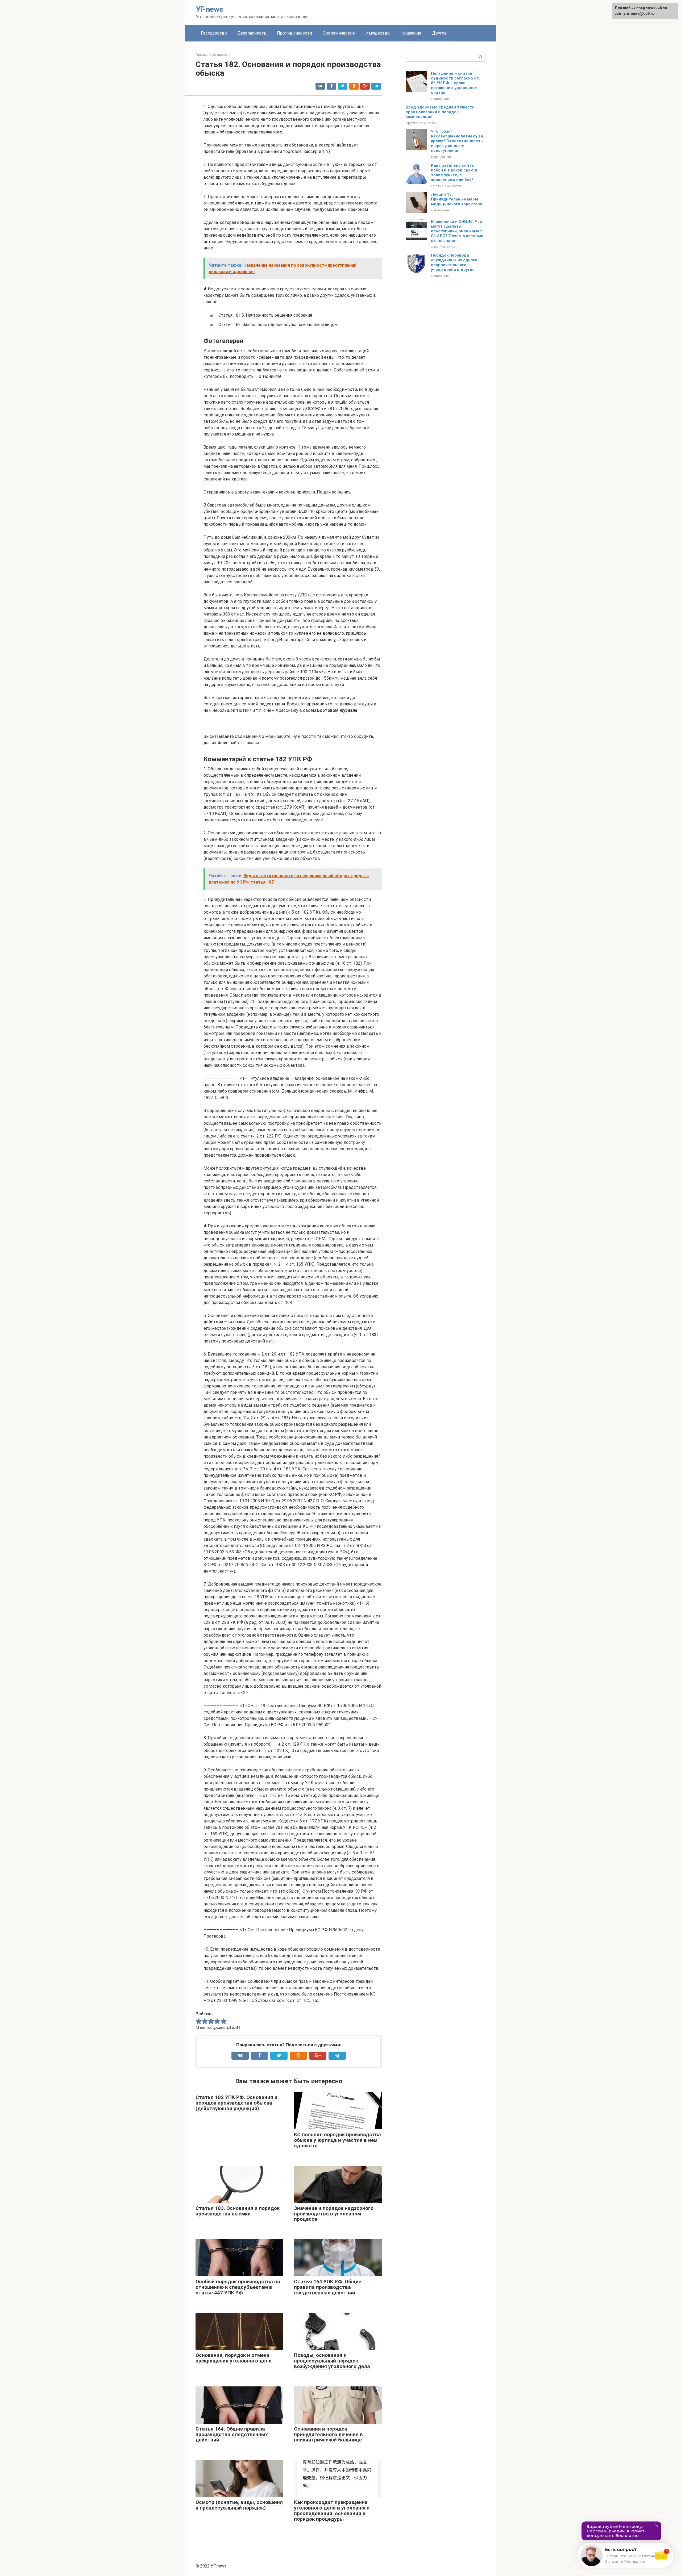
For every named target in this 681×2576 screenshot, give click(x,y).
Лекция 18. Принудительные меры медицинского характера (457, 199)
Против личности (294, 33)
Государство (214, 33)
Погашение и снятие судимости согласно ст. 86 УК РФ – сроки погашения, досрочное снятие (455, 83)
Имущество (378, 33)
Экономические (339, 33)
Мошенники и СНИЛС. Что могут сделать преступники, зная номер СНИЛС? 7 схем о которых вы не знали (457, 231)
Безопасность (252, 33)
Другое (439, 33)
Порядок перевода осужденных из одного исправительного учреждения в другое (454, 262)
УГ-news (210, 9)
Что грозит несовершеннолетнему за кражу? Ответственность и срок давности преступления (457, 141)
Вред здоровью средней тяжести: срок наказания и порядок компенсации (441, 112)
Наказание (411, 33)
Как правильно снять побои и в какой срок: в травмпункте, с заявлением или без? (454, 173)
